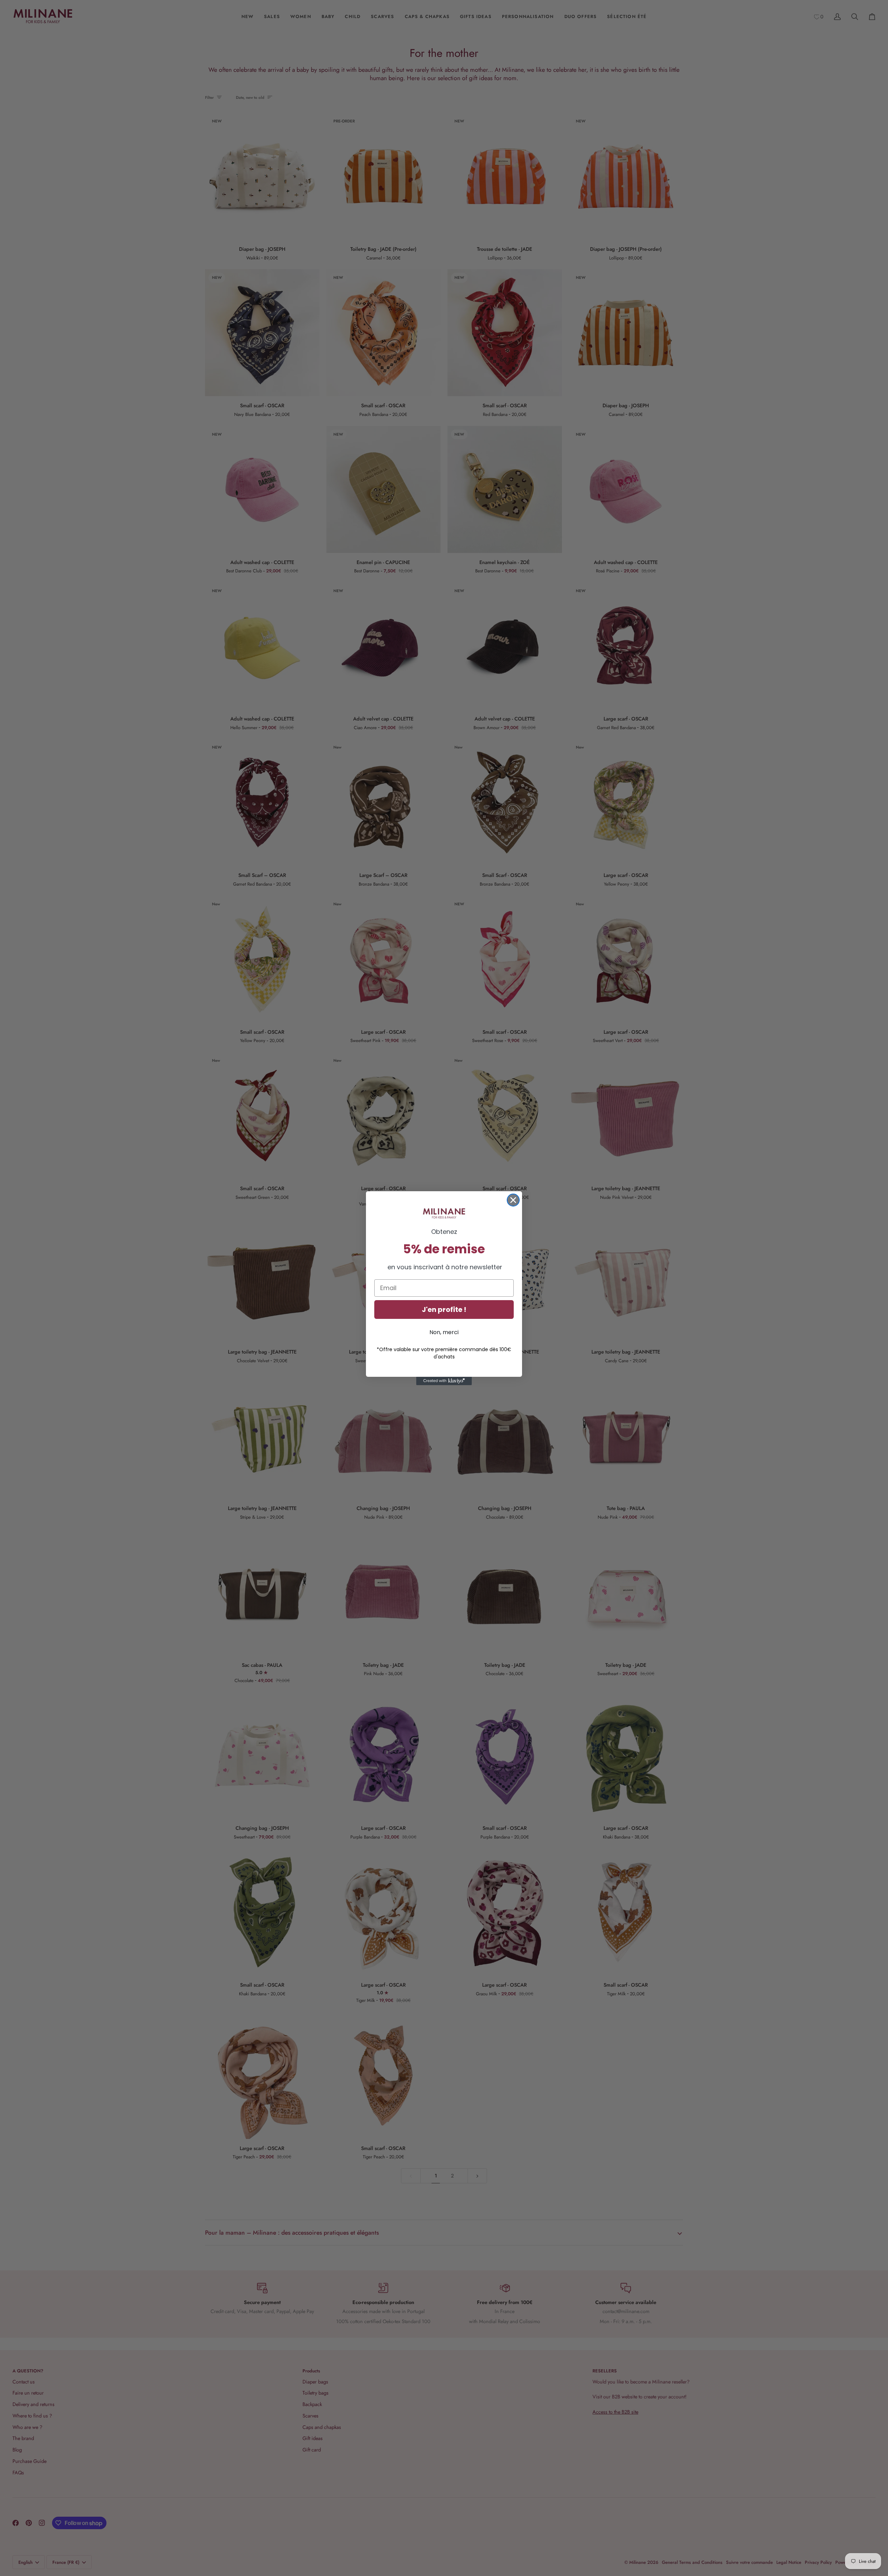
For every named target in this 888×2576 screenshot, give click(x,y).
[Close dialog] (513, 1200)
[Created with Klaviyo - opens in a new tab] (444, 1381)
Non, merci (444, 1332)
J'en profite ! (444, 1310)
